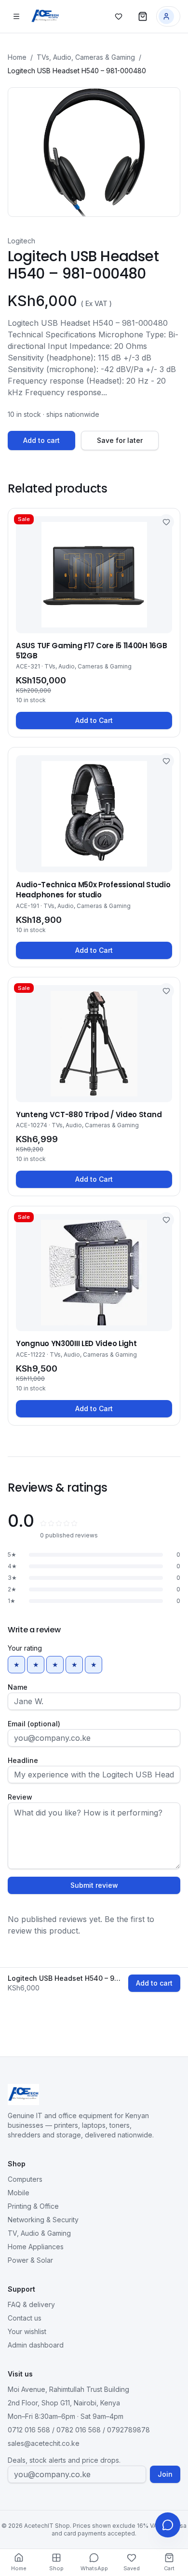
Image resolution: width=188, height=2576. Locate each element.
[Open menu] (16, 16)
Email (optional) (34, 1724)
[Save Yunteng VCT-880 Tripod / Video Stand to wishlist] (166, 991)
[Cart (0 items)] (143, 16)
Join (165, 2474)
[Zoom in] (94, 152)
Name (18, 1687)
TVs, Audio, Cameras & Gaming (86, 57)
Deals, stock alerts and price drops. (64, 2460)
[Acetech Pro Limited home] (45, 16)
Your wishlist (27, 2331)
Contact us (25, 2318)
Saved (132, 2568)
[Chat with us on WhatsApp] (168, 2525)
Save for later (120, 440)
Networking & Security (43, 2220)
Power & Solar (30, 2260)
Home (17, 57)
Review (20, 1797)
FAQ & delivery (31, 2304)
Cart (169, 2568)
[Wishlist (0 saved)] (119, 16)
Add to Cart (94, 720)
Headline (23, 1760)
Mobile (19, 2193)
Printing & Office (33, 2206)
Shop (56, 2568)
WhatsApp (94, 2568)
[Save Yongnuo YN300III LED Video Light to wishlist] (166, 1220)
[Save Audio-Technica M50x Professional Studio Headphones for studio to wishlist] (166, 761)
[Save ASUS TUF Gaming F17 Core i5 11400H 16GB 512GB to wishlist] (166, 522)
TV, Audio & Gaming (39, 2233)
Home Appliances (36, 2247)
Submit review (94, 1885)
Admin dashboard (36, 2345)
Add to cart (41, 440)
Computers (25, 2179)
